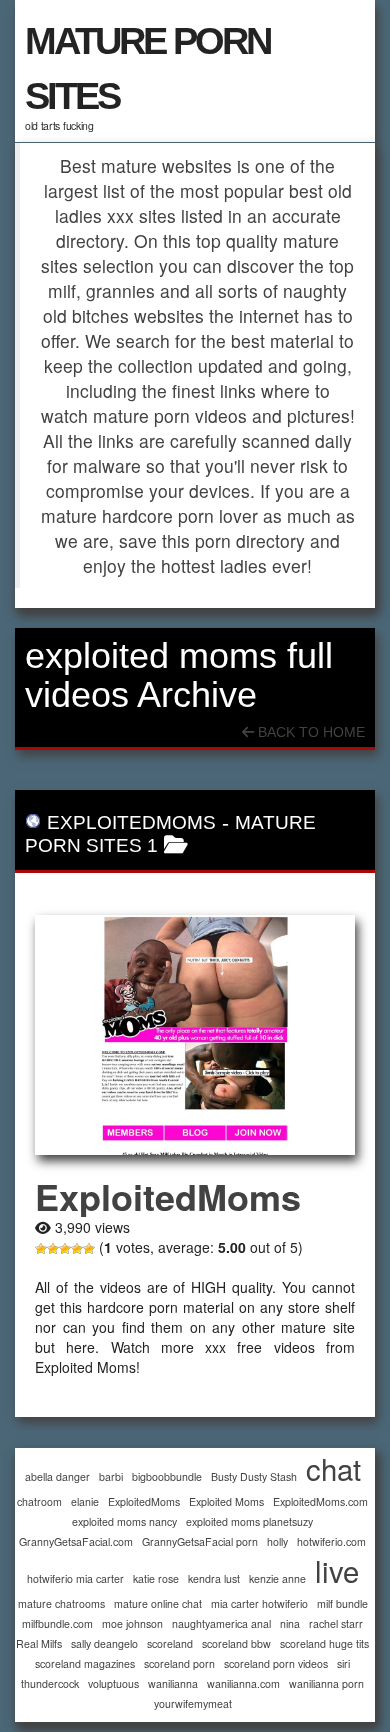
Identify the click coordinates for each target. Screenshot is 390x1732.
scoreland (170, 1643)
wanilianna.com (243, 1683)
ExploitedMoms (131, 822)
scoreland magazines (85, 1663)
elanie (85, 1501)
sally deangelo (104, 1643)
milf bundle (342, 1603)
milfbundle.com (57, 1623)
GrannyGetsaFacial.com (76, 1541)
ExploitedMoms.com (320, 1501)
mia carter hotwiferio (259, 1603)
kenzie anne (277, 1578)
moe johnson (132, 1623)
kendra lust (214, 1578)
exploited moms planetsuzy (249, 1521)
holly (277, 1541)
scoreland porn (179, 1663)
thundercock (50, 1683)
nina (290, 1623)
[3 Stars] (65, 1249)
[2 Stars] (53, 1249)
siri (343, 1663)
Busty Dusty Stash (254, 1476)
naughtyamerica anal (221, 1623)
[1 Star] (41, 1249)
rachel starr (336, 1623)
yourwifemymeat (193, 1703)
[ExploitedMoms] (195, 1035)
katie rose (156, 1578)
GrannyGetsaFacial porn (200, 1541)
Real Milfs (39, 1643)
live (337, 1570)
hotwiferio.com (331, 1541)
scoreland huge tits (324, 1643)
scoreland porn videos (276, 1663)
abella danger (57, 1476)
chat (333, 1468)
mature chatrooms (61, 1603)
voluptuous (113, 1683)
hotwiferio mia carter (75, 1578)
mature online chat (158, 1603)
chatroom (39, 1501)
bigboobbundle (167, 1476)
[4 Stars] (77, 1249)
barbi (111, 1476)
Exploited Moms (226, 1501)
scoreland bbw (236, 1643)
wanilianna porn (326, 1683)
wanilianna (173, 1683)
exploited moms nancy (124, 1521)
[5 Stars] (89, 1249)
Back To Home (309, 732)
